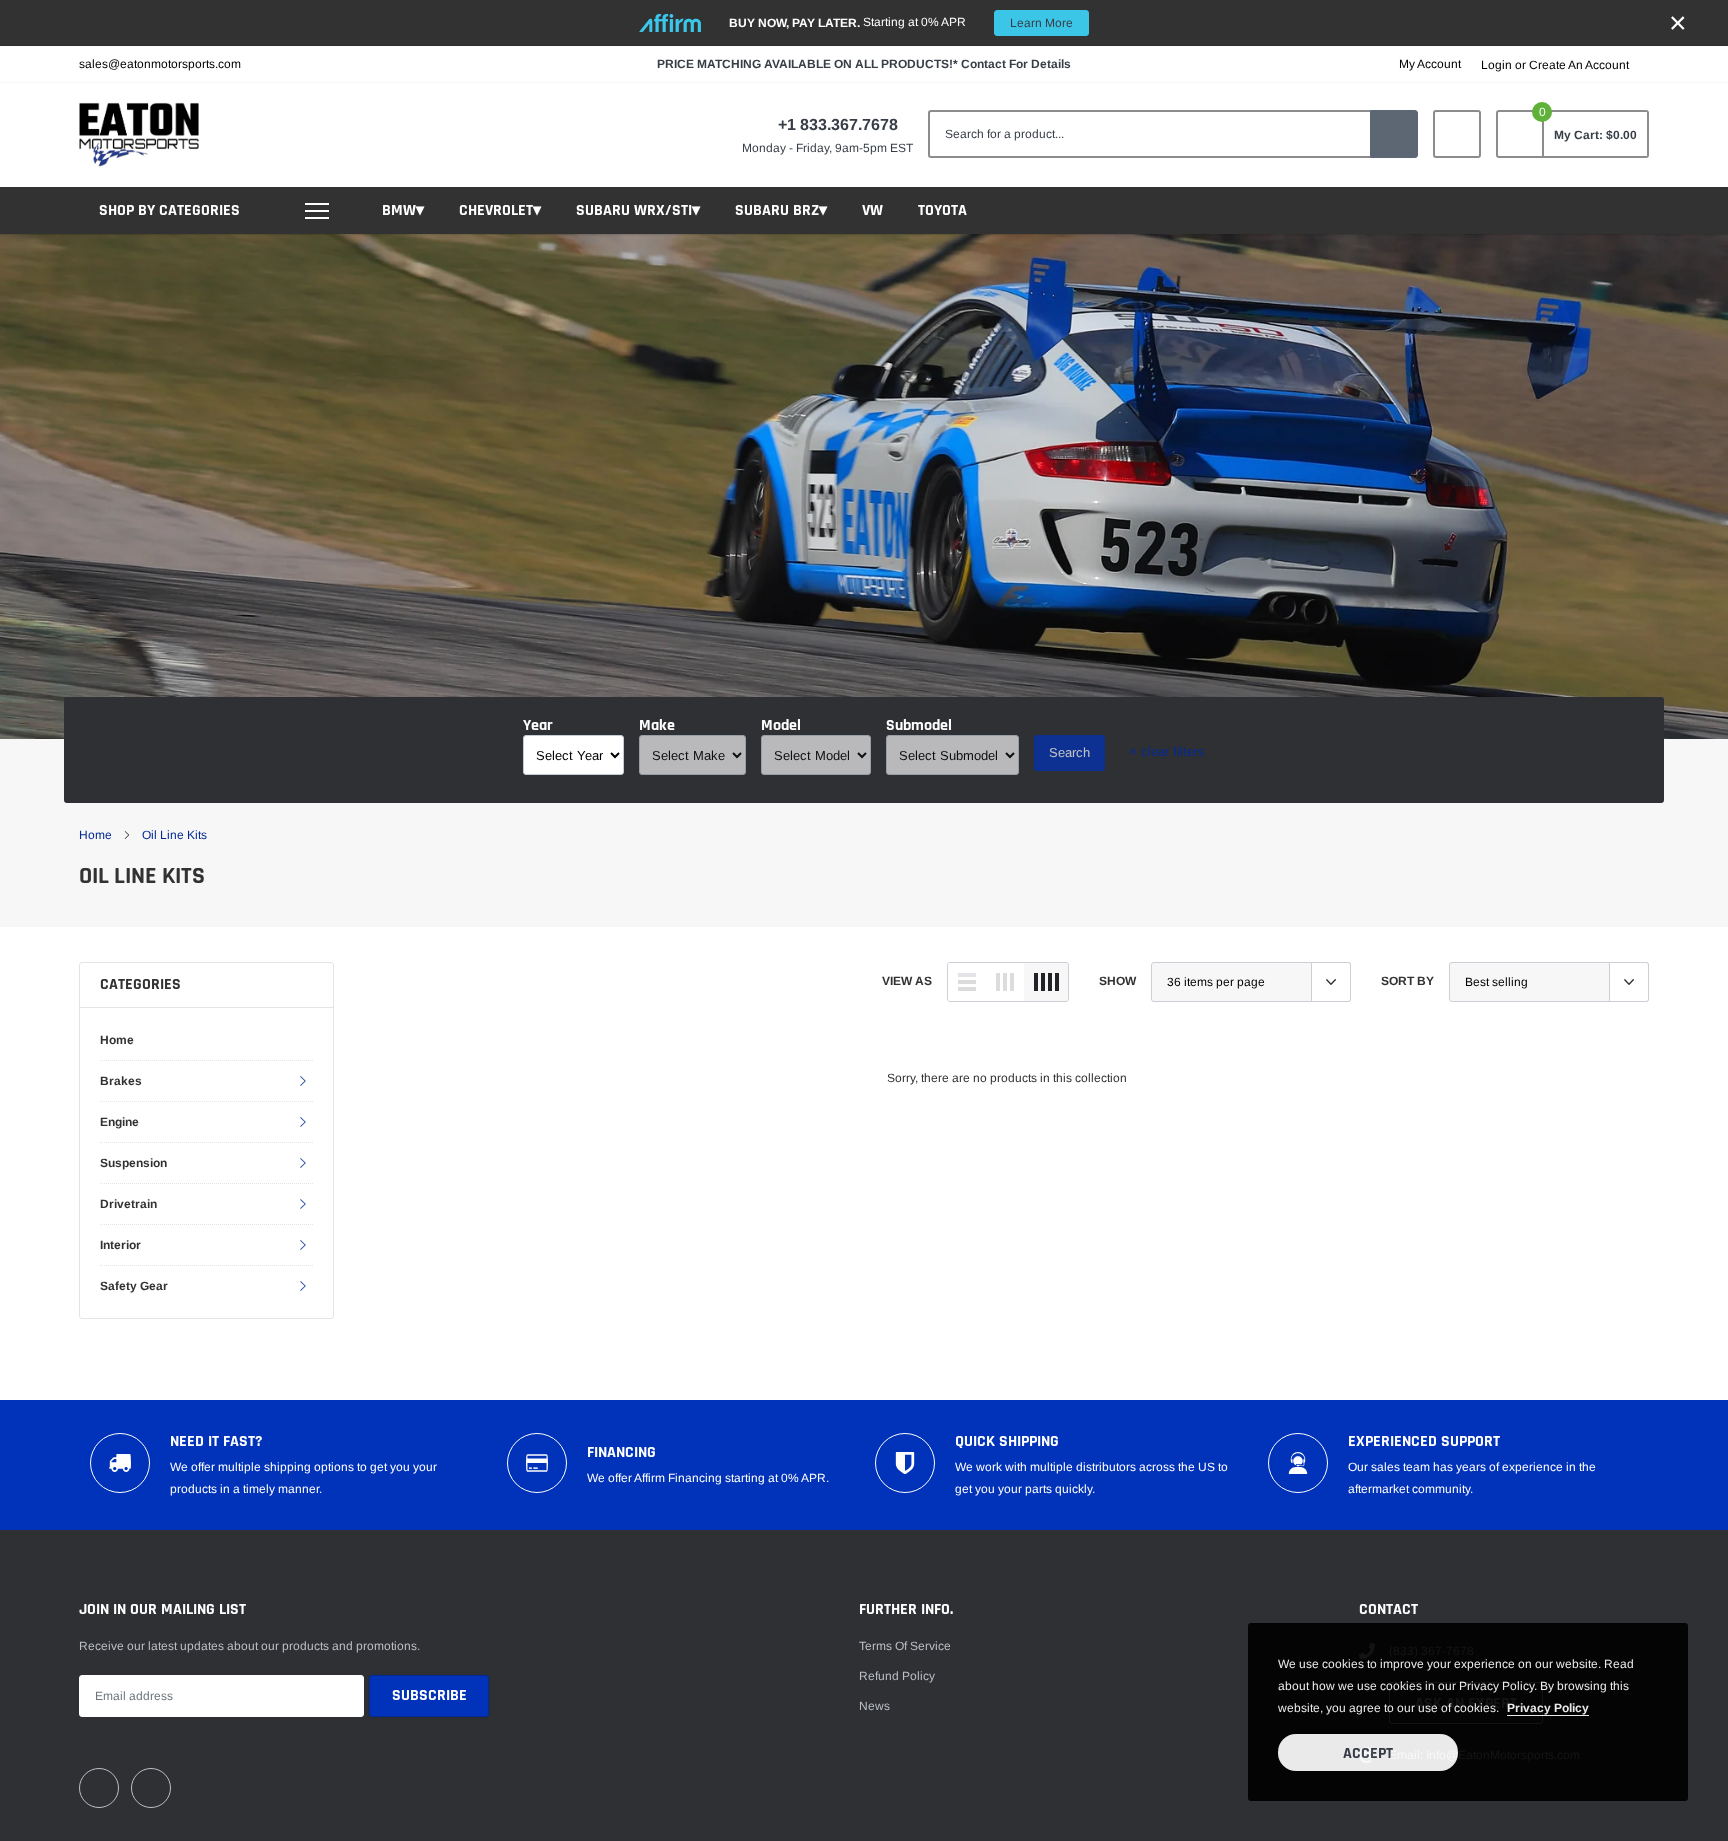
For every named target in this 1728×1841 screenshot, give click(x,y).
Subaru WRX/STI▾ (638, 210)
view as (907, 981)
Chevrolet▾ (500, 210)
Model (781, 726)
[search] (1394, 134)
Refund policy (897, 1676)
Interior (120, 1245)
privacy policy (1548, 1708)
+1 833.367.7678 (838, 124)
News (874, 1706)
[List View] (967, 982)
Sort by (1407, 981)
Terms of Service (905, 1646)
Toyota (942, 210)
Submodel (919, 726)
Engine (119, 1122)
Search (1069, 752)
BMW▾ (403, 210)
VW (872, 210)
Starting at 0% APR (901, 22)
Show (1117, 981)
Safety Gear (134, 1286)
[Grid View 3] (1005, 982)
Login (1496, 65)
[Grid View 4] (1046, 982)
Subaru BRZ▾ (781, 210)
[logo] (139, 134)
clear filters (1167, 751)
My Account (1430, 64)
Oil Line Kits (174, 835)
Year (538, 726)
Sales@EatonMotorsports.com (160, 64)
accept (1368, 1753)
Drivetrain (128, 1204)
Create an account (1579, 65)
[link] (1457, 134)
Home (95, 835)
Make (657, 726)
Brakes (121, 1081)
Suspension (133, 1163)
